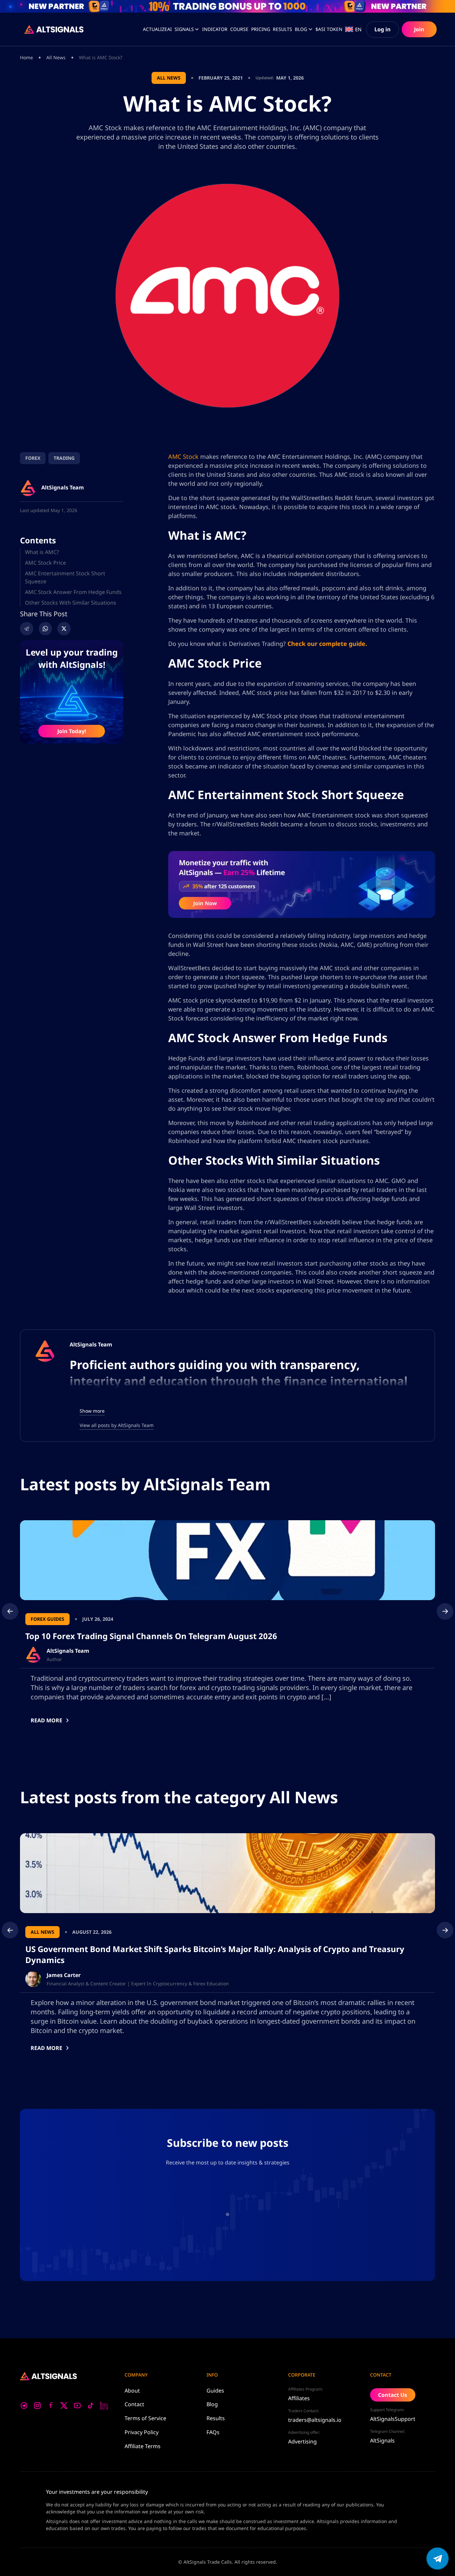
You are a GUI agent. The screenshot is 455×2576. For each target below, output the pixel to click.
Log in (383, 29)
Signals (184, 29)
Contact (134, 2404)
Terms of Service (145, 2418)
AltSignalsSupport (393, 2419)
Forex (33, 458)
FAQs (213, 2432)
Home (26, 57)
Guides (215, 2391)
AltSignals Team (91, 1344)
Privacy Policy (142, 2432)
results (282, 29)
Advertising (302, 2441)
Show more (92, 1411)
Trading (64, 458)
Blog (301, 29)
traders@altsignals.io (315, 2420)
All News (56, 57)
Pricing (261, 29)
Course (239, 29)
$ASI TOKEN (329, 29)
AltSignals (382, 2440)
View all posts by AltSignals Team (117, 1425)
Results (216, 2418)
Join (419, 29)
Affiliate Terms (143, 2446)
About (132, 2391)
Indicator (215, 29)
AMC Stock (183, 456)
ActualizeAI (157, 29)
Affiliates (299, 2398)
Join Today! (72, 731)
